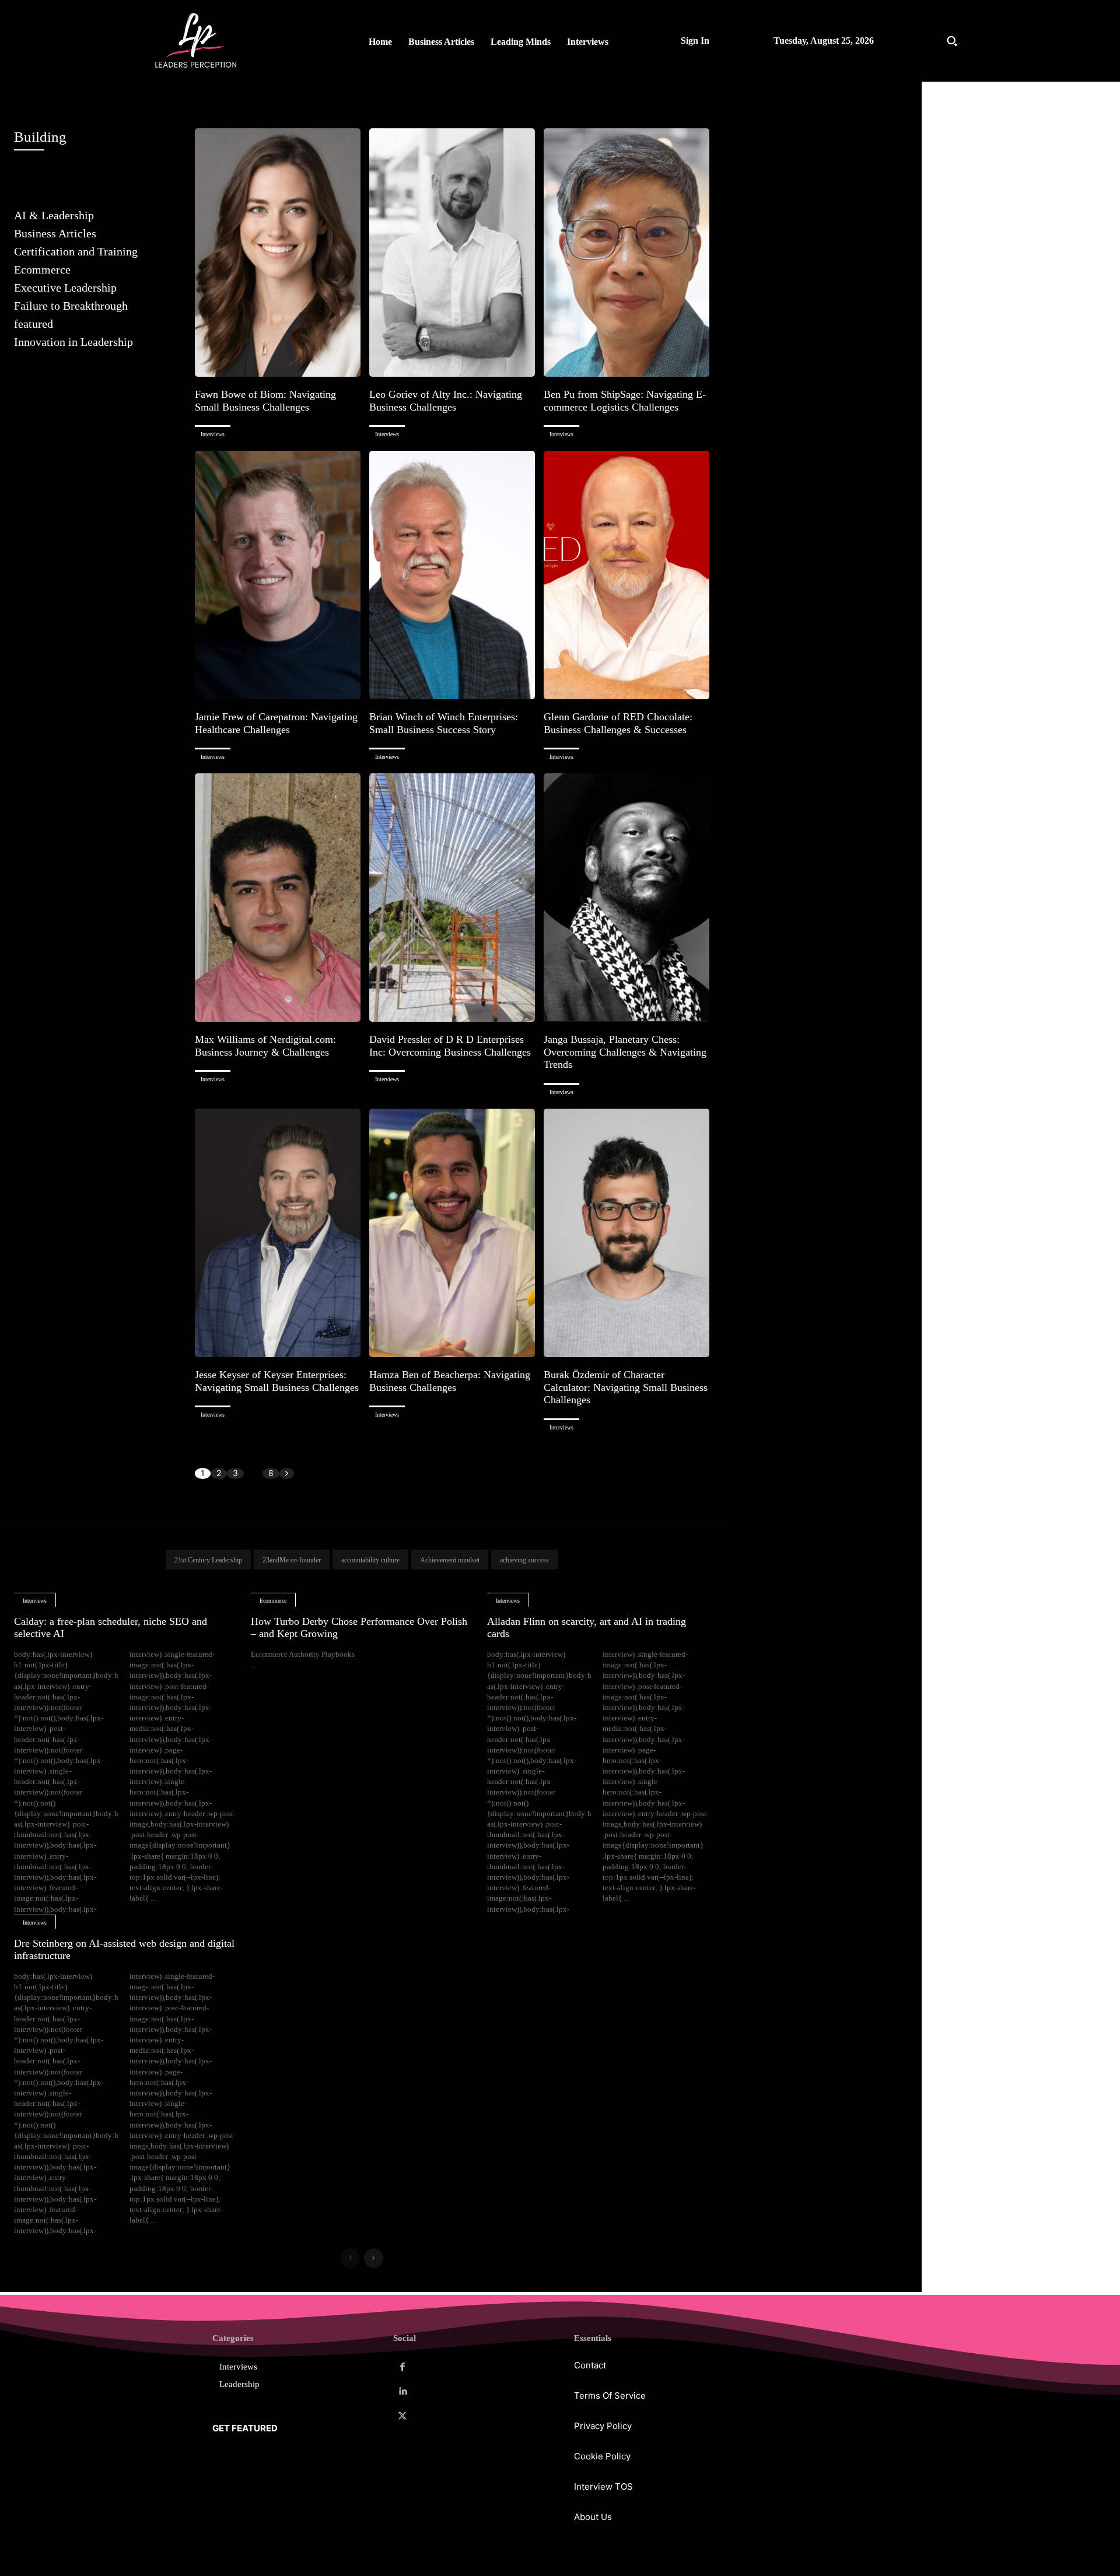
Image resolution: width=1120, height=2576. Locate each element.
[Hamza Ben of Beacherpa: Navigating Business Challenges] (452, 1233)
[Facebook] (402, 2367)
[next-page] (287, 1473)
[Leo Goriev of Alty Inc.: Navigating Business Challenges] (452, 253)
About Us (593, 2517)
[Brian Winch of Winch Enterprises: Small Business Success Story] (452, 575)
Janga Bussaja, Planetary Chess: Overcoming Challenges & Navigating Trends (625, 1052)
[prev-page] (350, 2258)
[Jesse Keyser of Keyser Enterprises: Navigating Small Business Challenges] (278, 1233)
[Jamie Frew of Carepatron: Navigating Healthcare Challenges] (278, 575)
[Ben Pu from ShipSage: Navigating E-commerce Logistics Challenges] (626, 253)
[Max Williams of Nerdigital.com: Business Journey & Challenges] (278, 898)
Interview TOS (603, 2486)
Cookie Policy (602, 2456)
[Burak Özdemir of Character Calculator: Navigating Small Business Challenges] (626, 1233)
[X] (402, 2416)
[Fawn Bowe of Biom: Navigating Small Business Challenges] (278, 253)
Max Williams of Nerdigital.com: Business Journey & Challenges (265, 1046)
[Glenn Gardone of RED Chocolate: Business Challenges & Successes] (626, 575)
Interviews (213, 434)
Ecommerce (273, 1601)
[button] (952, 41)
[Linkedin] (402, 2392)
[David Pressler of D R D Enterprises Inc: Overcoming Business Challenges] (452, 898)
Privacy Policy (603, 2426)
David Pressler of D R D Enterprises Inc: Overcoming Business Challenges (450, 1046)
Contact (590, 2365)
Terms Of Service (610, 2395)
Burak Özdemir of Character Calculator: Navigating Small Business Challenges (626, 1387)
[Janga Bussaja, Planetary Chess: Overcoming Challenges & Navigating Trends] (626, 898)
